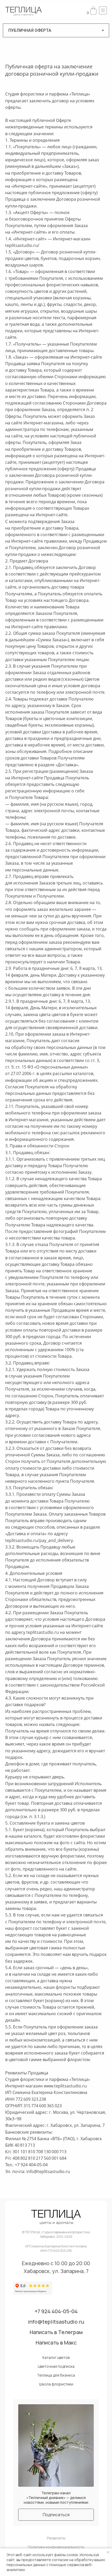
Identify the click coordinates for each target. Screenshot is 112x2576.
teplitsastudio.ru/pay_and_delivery (39, 1540)
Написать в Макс (56, 2343)
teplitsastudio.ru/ (22, 245)
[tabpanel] (56, 1122)
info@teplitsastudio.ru (48, 2171)
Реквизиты (56, 2538)
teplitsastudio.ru (43, 1632)
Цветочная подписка (56, 2366)
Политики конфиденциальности (56, 2547)
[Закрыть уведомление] (108, 2552)
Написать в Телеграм (56, 2332)
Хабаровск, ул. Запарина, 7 (56, 2271)
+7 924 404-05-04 (56, 2311)
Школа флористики (56, 2384)
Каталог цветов (56, 2358)
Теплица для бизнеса (56, 2375)
